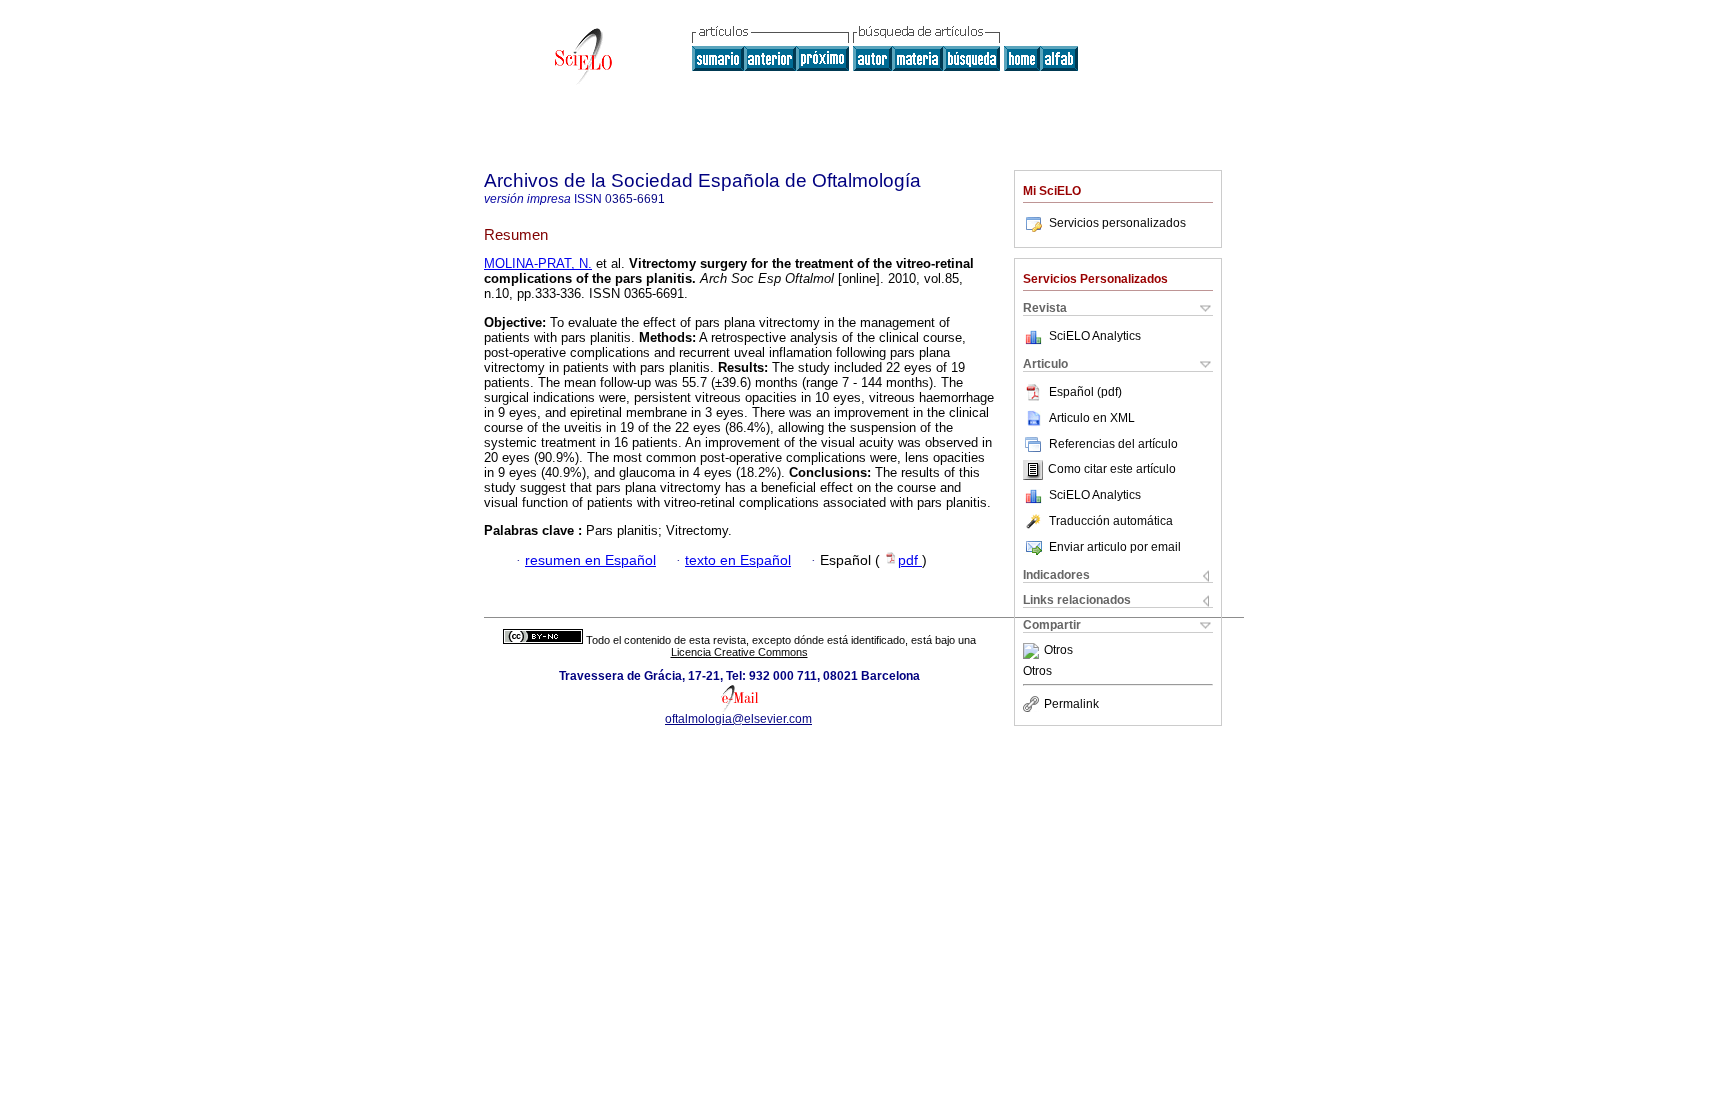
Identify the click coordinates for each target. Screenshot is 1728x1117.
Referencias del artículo (1113, 444)
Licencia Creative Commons (739, 652)
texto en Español (738, 560)
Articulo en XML (1092, 418)
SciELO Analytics (1095, 336)
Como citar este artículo (1112, 470)
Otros (1058, 651)
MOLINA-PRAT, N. (538, 263)
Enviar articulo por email (1115, 547)
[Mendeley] (1033, 651)
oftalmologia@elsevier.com (738, 719)
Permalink (1071, 704)
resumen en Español (590, 560)
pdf (910, 560)
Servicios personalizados (1117, 223)
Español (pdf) (1085, 392)
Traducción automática (1111, 521)
